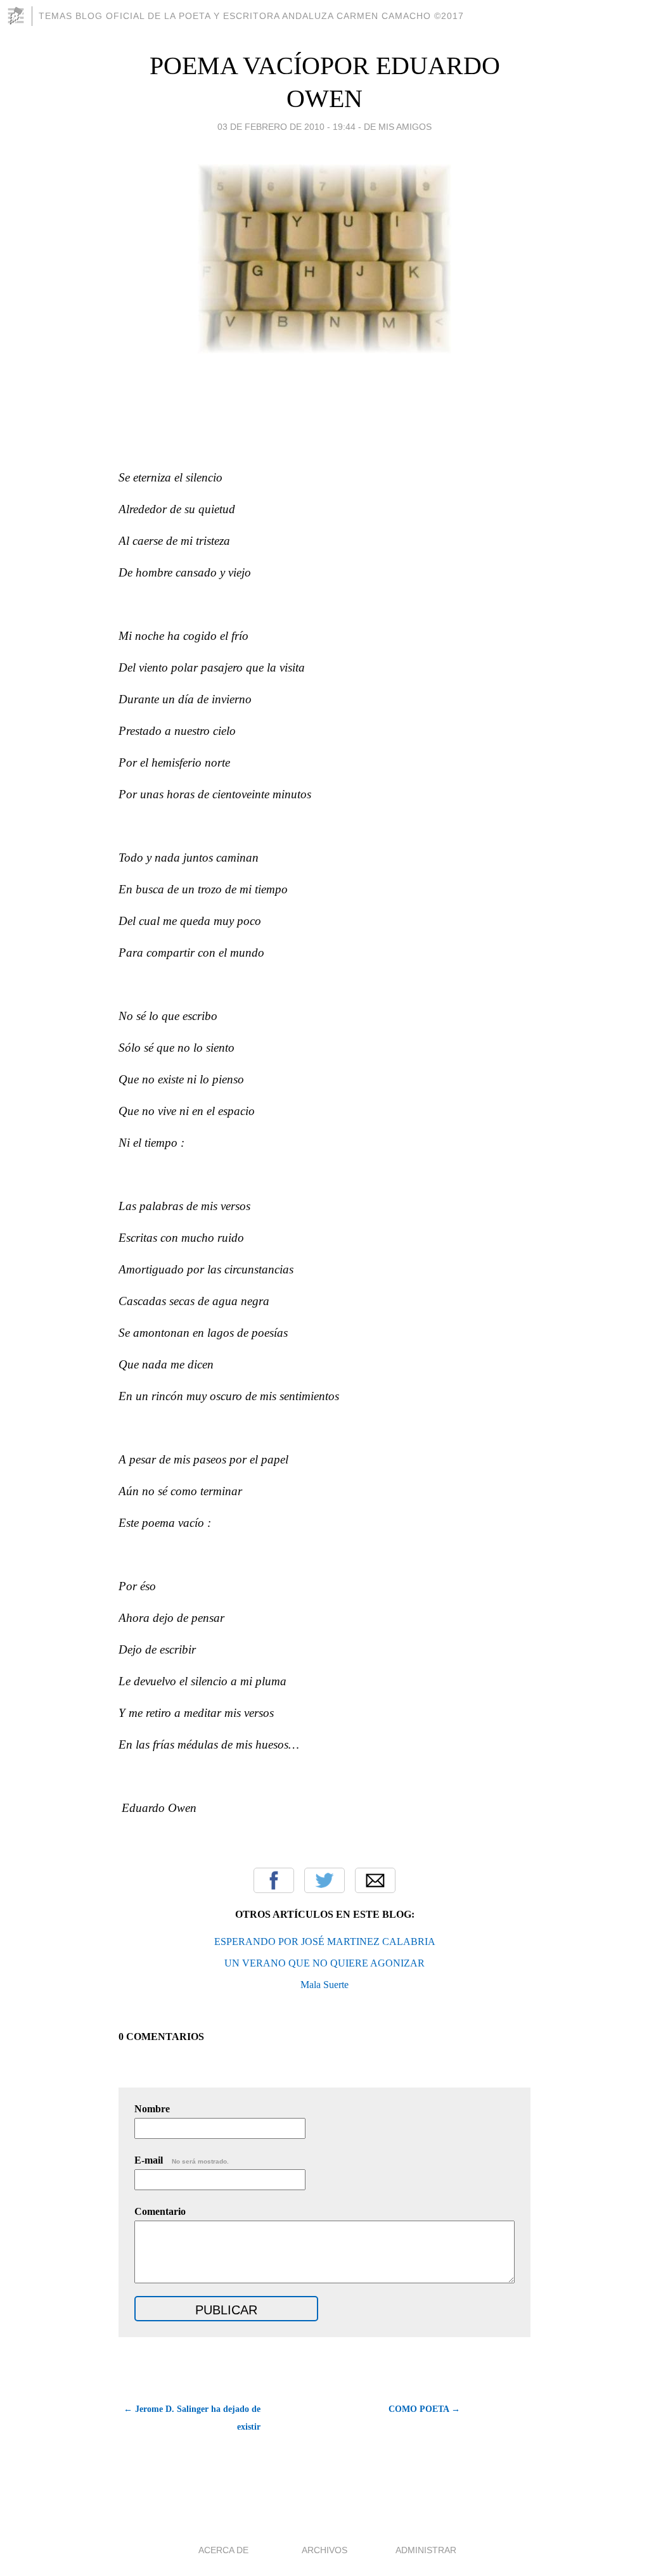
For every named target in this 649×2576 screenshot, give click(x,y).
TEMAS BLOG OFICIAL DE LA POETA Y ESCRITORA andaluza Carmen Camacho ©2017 (251, 16)
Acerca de (223, 2550)
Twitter (324, 1880)
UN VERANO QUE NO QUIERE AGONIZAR (324, 1963)
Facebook (274, 1880)
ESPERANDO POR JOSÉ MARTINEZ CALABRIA (325, 1942)
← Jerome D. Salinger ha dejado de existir (192, 2418)
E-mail (182, 2160)
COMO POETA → (424, 2409)
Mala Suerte (324, 1985)
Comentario (160, 2211)
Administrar (426, 2550)
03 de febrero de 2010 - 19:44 (286, 127)
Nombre (152, 2109)
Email (375, 1880)
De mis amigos (398, 127)
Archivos (324, 2550)
